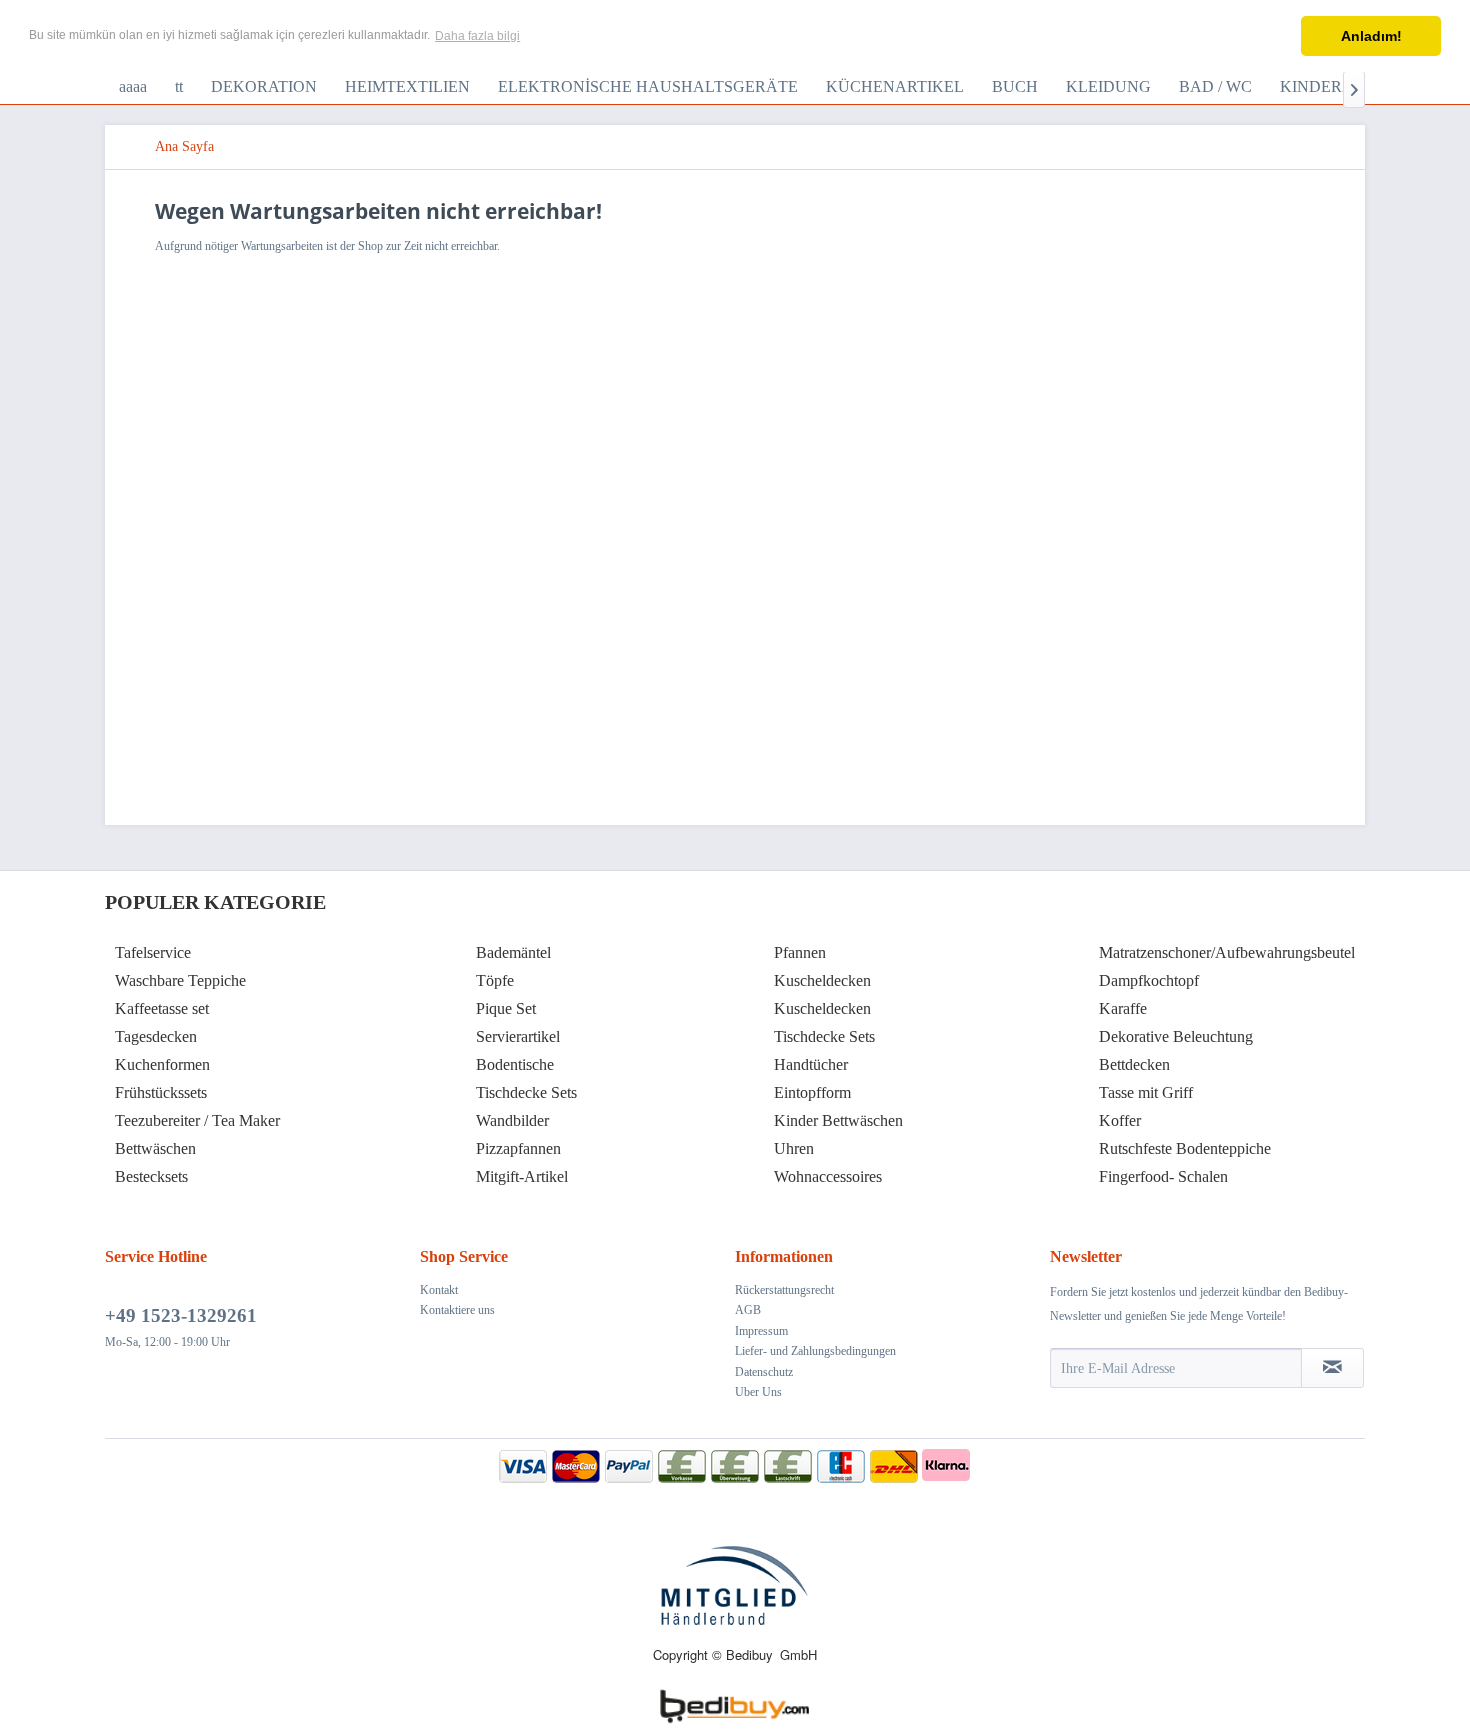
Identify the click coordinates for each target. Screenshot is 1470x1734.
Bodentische (515, 1064)
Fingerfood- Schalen (1163, 1176)
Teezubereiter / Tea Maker (197, 1120)
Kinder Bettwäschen (838, 1120)
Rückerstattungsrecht (784, 1290)
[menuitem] (133, 87)
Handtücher (811, 1064)
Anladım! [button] (1371, 36)
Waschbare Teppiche (180, 980)
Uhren (794, 1148)
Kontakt (439, 1290)
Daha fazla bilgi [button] (477, 36)
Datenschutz (764, 1372)
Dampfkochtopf (1149, 980)
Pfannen (800, 952)
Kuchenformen (162, 1064)
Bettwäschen (155, 1148)
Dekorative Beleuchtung (1176, 1036)
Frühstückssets (161, 1092)
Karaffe (1123, 1008)
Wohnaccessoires (828, 1176)
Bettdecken (1134, 1064)
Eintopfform (812, 1092)
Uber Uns (758, 1392)
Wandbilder (512, 1120)
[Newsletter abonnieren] (1332, 1368)
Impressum (761, 1331)
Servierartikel (518, 1036)
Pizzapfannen (518, 1148)
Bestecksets (151, 1176)
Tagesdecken (156, 1036)
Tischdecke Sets (526, 1092)
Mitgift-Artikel (522, 1176)
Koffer (1120, 1120)
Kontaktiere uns (457, 1310)
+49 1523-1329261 (181, 1315)
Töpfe (495, 980)
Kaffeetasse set (162, 1008)
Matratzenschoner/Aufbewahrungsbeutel (1227, 952)
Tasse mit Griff (1146, 1092)
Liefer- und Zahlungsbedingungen (815, 1351)
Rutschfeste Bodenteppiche (1185, 1148)
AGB (748, 1310)
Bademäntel (513, 952)
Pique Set (506, 1008)
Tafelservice (153, 952)
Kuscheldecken (822, 980)
